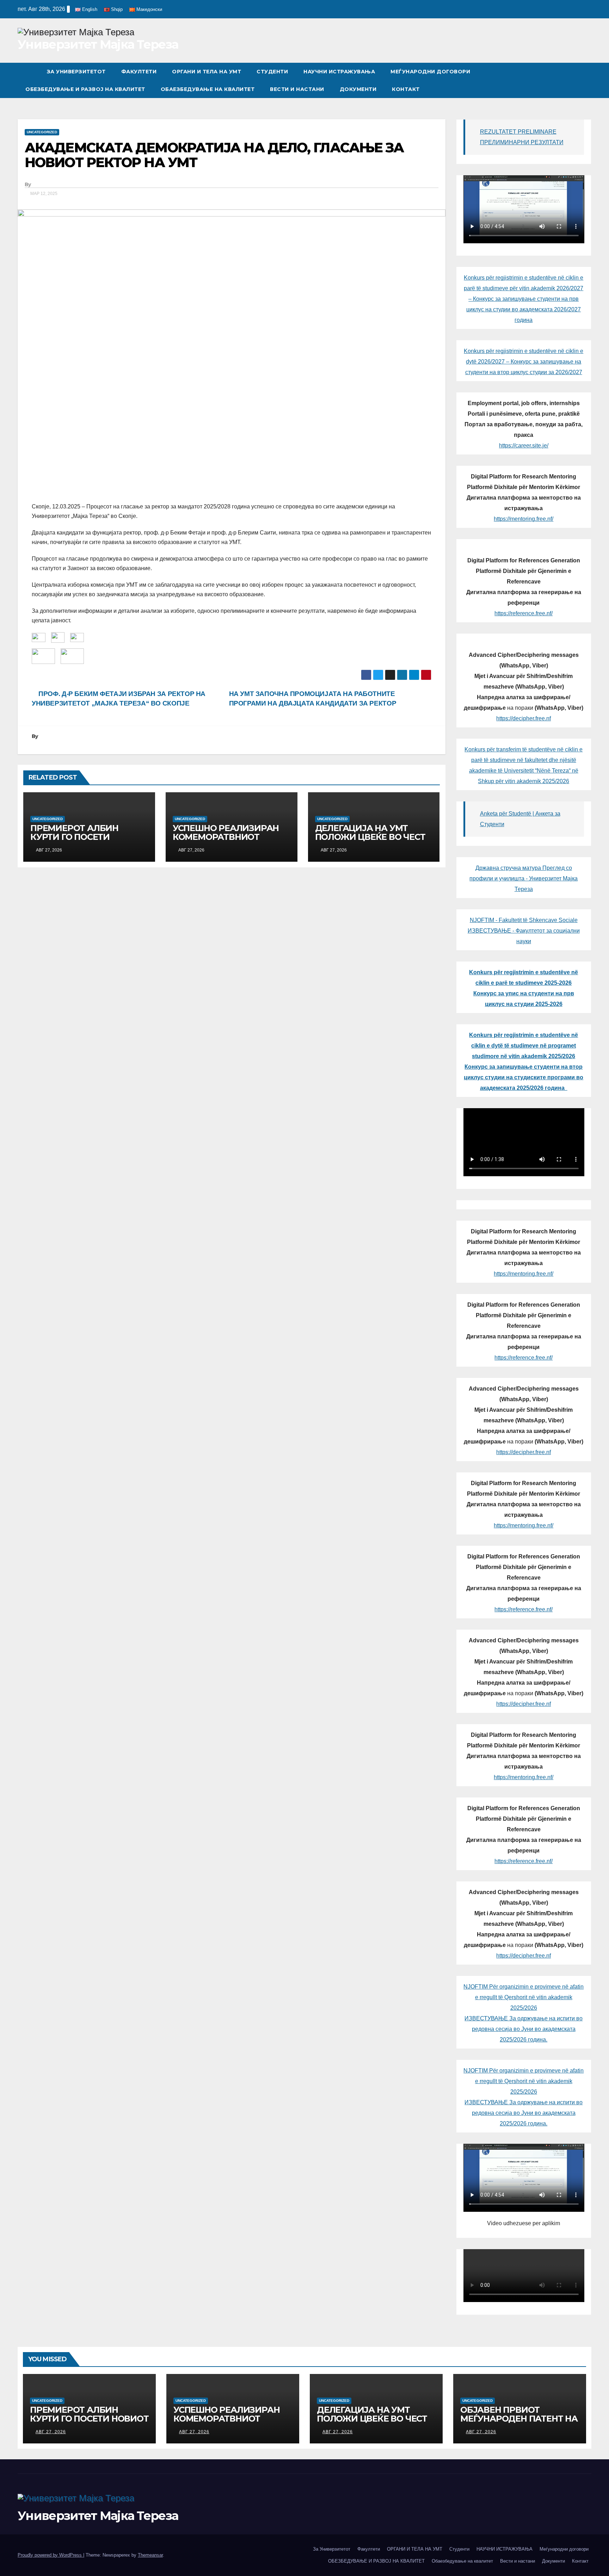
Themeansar (150, 2555)
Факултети (139, 72)
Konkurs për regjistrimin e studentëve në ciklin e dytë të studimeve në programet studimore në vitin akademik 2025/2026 (524, 1046)
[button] (586, 80)
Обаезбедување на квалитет (208, 89)
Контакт (406, 89)
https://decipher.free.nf (524, 718)
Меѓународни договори (430, 72)
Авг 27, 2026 (51, 2432)
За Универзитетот (76, 72)
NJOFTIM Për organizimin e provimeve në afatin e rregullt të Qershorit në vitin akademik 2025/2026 (524, 1997)
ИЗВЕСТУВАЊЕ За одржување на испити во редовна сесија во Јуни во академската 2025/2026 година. (524, 2029)
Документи (358, 89)
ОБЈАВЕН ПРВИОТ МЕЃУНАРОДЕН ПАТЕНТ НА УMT (519, 2419)
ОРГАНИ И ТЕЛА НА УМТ (207, 72)
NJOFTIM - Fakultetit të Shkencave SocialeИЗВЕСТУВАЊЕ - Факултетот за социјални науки (524, 931)
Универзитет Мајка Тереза (98, 44)
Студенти (272, 72)
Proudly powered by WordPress (50, 2555)
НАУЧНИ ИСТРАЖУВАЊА (339, 72)
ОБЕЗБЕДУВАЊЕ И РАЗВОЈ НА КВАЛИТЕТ (85, 89)
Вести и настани (297, 89)
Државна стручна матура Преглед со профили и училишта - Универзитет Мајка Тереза (524, 878)
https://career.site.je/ (524, 445)
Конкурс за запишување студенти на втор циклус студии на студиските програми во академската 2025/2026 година (524, 1077)
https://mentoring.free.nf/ (524, 519)
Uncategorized (42, 132)
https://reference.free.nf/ (524, 613)
